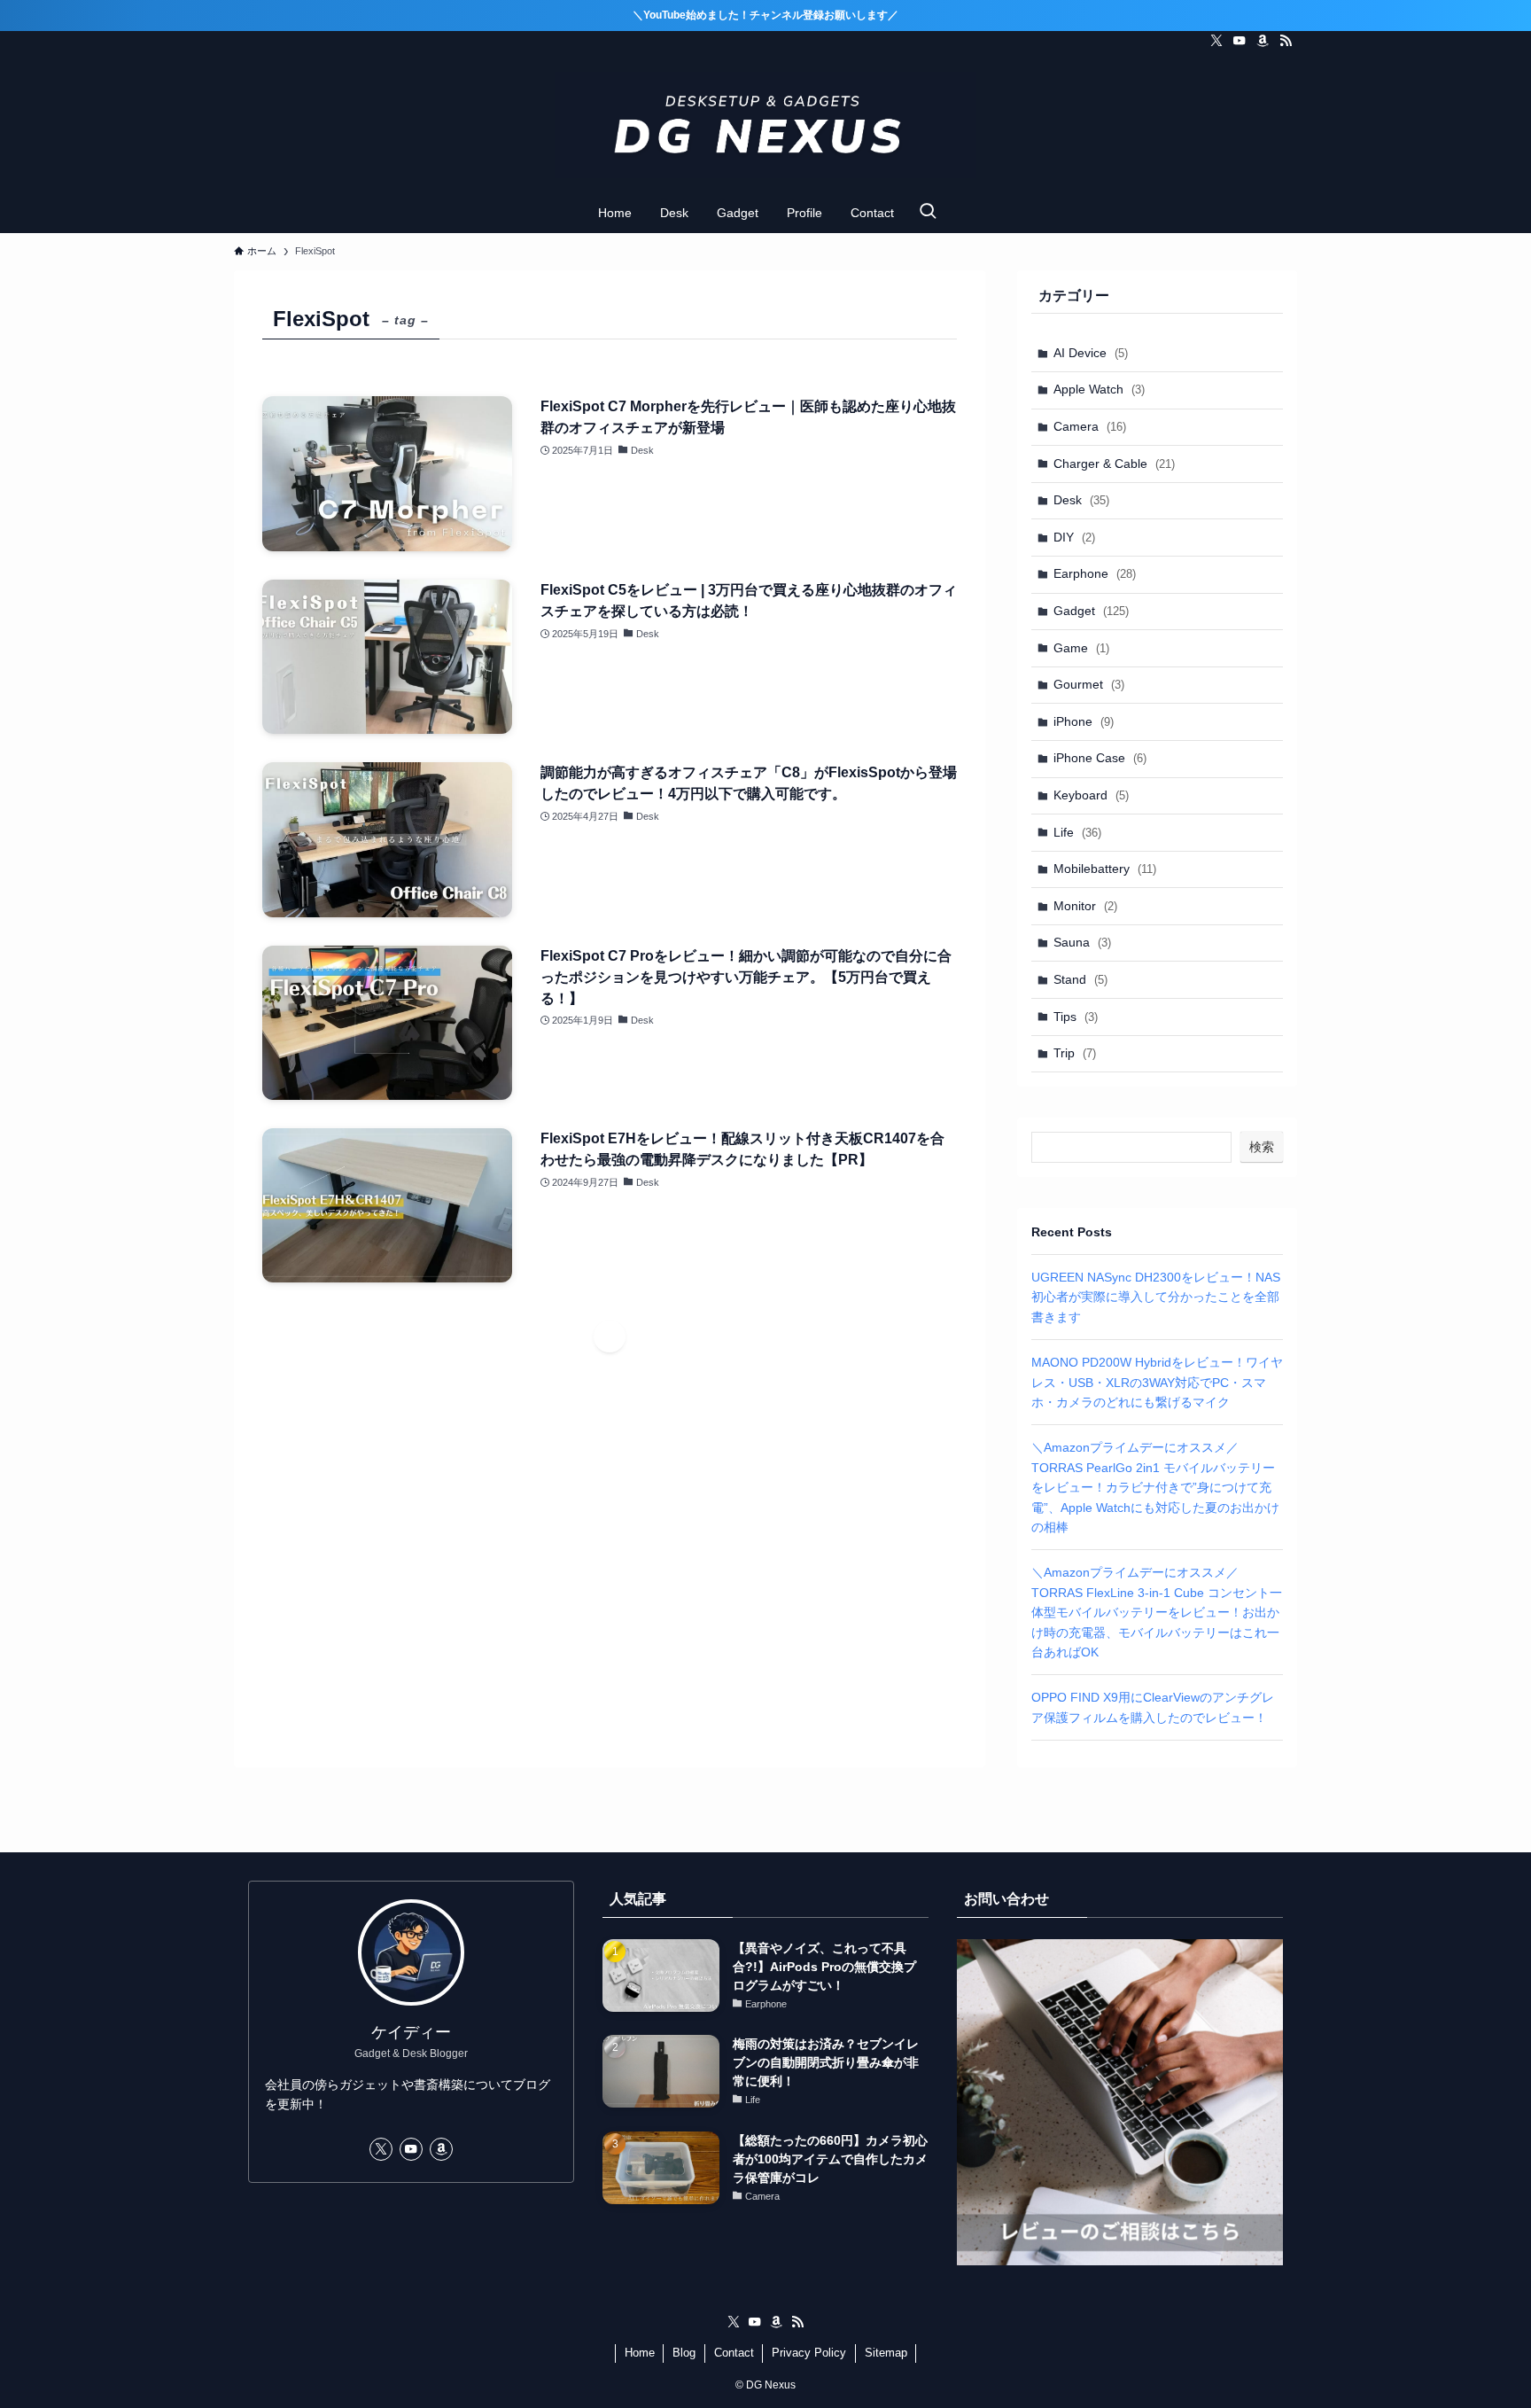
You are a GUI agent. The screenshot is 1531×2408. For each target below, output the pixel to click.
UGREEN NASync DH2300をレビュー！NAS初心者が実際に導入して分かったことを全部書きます (1156, 1297)
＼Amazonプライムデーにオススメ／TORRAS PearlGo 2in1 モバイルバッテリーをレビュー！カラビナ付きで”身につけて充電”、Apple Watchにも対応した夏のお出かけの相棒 (1155, 1487)
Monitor (1085, 906)
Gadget (1091, 611)
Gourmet (1089, 684)
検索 (1262, 1147)
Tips (1076, 1017)
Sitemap (886, 2353)
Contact (734, 2353)
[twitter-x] (1216, 41)
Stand (1080, 979)
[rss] (1286, 41)
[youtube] (1240, 41)
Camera (1090, 426)
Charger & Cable (1114, 464)
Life (1077, 832)
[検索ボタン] (928, 213)
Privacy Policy (809, 2353)
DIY (1074, 537)
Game (1081, 648)
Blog (684, 2353)
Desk (1081, 500)
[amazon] (1263, 41)
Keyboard (1091, 795)
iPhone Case (1100, 758)
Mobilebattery (1105, 869)
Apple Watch (1099, 389)
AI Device (1091, 353)
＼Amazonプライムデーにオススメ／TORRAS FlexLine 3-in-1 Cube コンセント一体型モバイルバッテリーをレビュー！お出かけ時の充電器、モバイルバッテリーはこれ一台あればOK (1157, 1612)
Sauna (1082, 942)
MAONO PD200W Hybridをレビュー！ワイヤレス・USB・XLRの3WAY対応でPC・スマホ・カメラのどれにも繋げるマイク (1157, 1382)
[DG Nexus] (765, 125)
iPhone (1084, 721)
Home (640, 2353)
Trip (1075, 1053)
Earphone (1095, 573)
